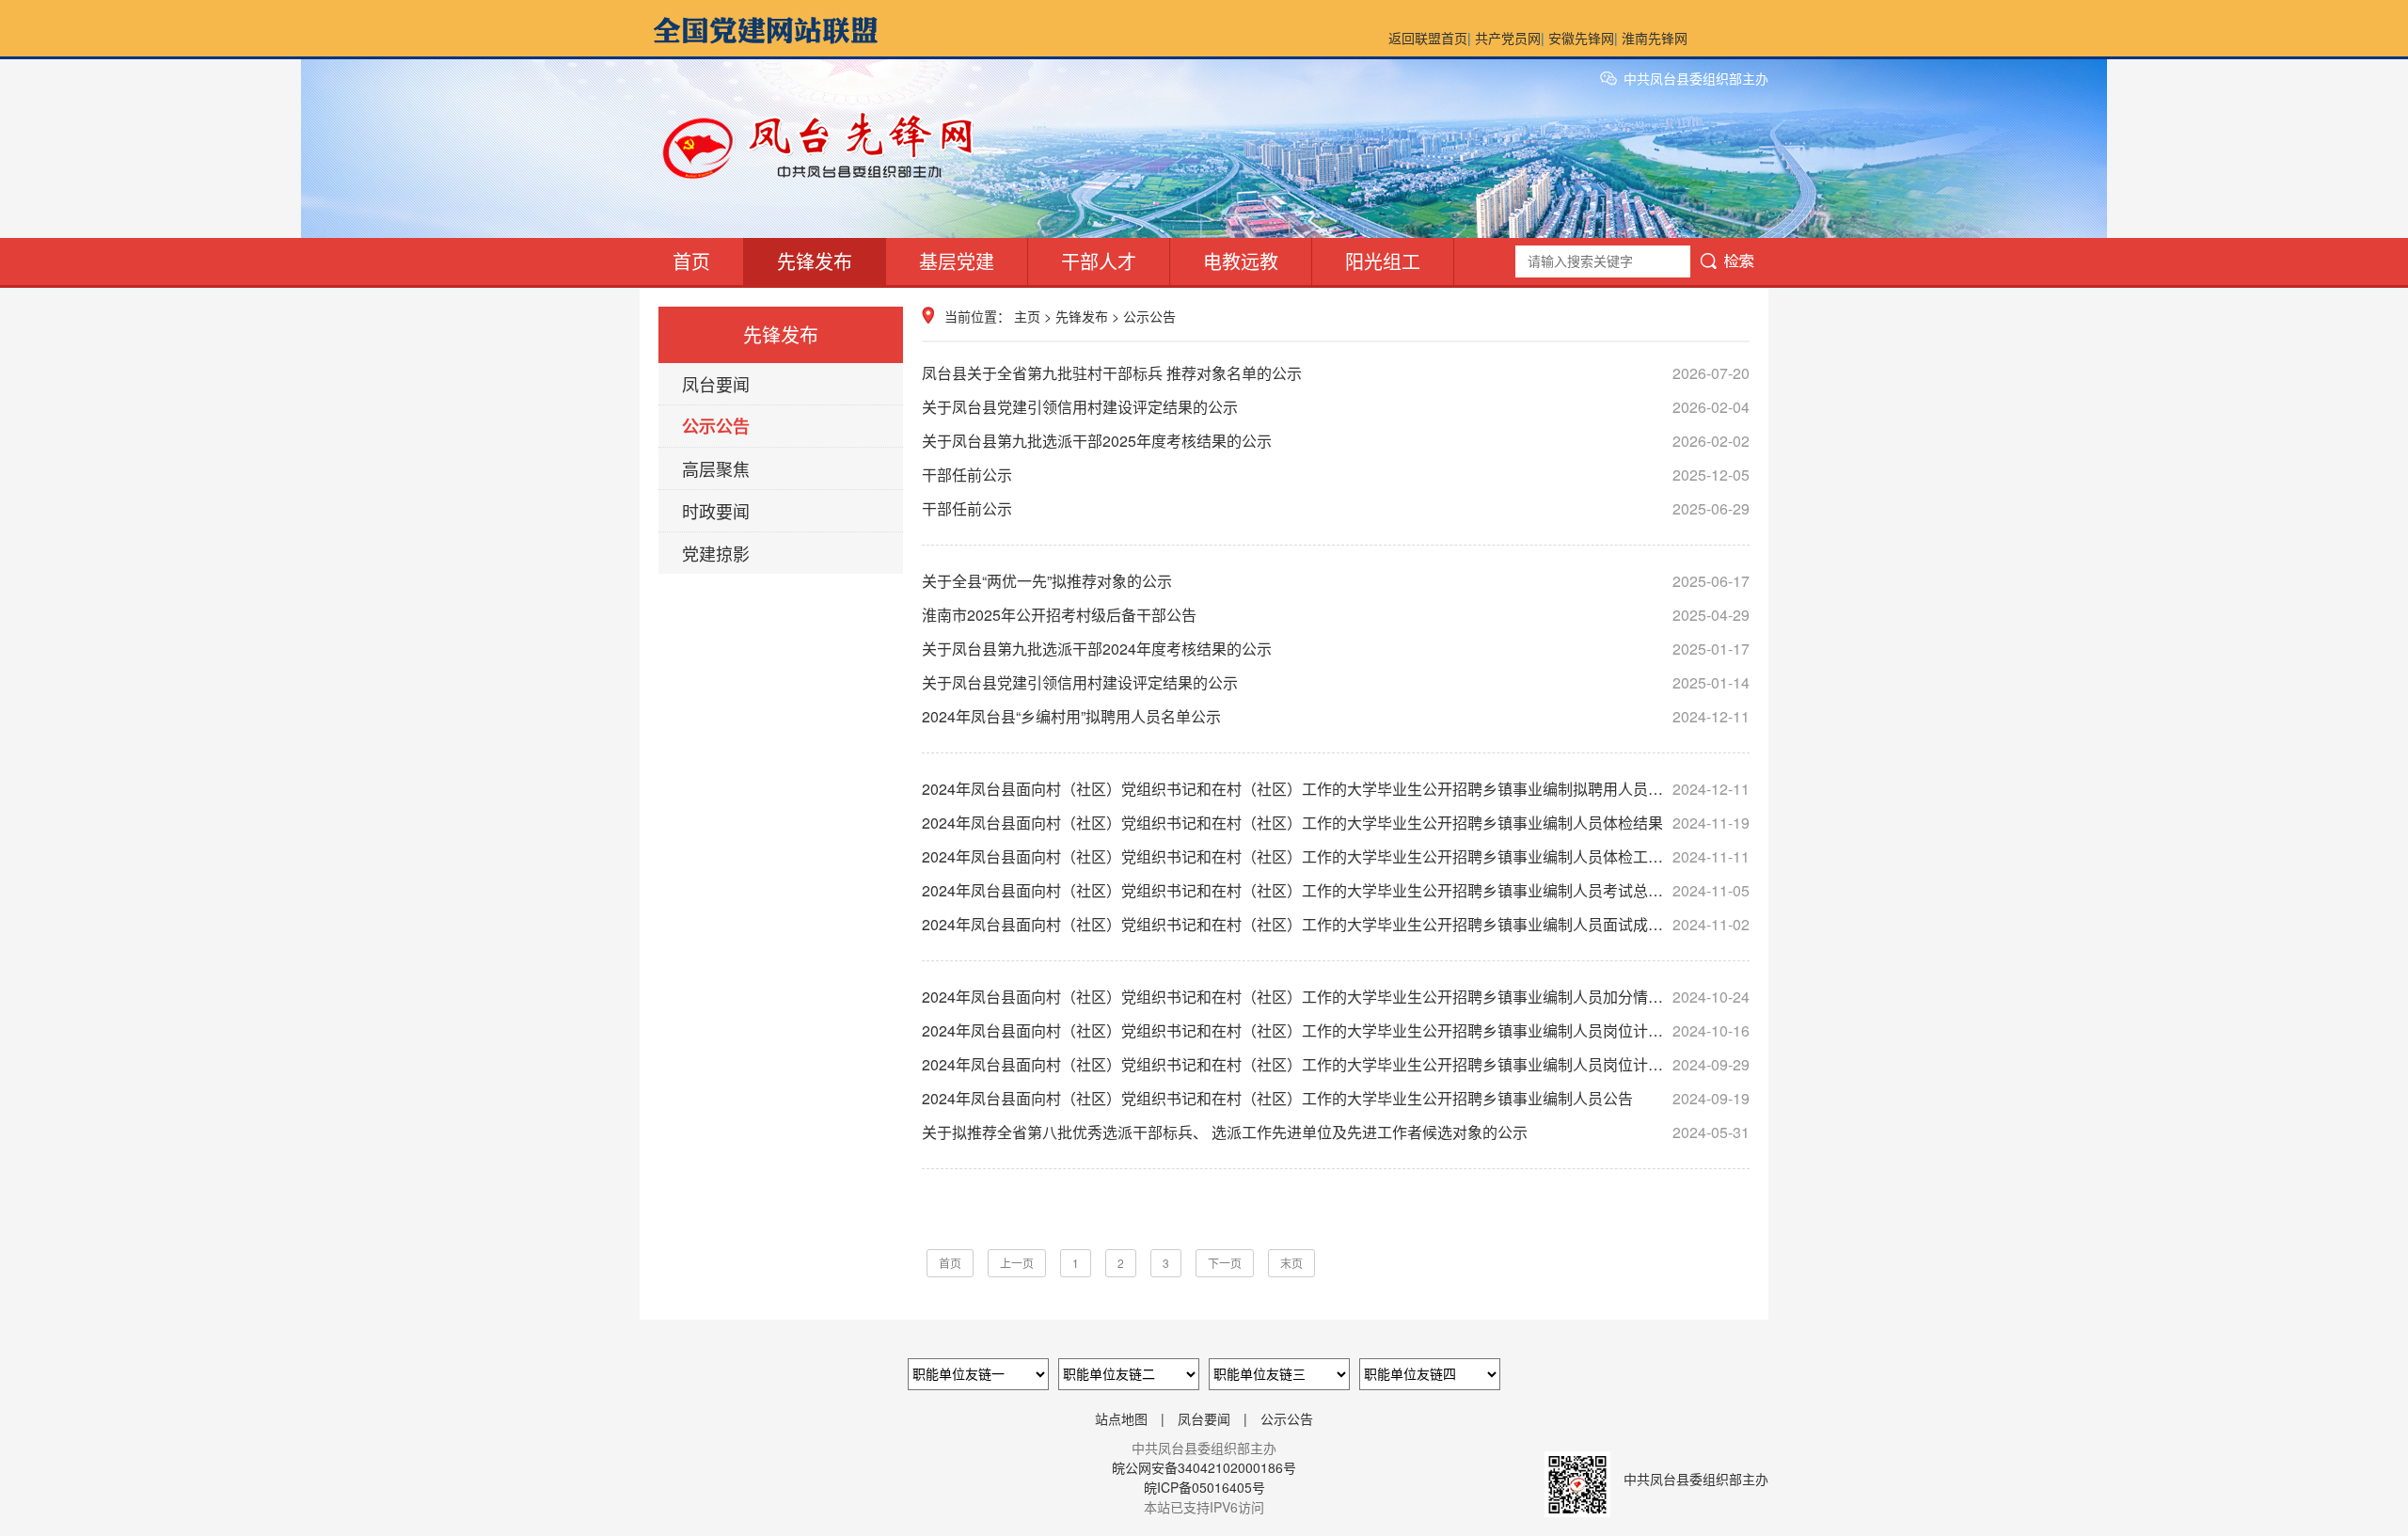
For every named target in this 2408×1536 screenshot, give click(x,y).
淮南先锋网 (1655, 38)
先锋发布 (815, 261)
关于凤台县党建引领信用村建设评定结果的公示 (1336, 407)
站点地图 (1121, 1418)
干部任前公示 (1336, 475)
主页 (1027, 316)
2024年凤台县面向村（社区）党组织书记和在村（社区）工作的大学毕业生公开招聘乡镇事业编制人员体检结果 (1336, 823)
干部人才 (1099, 261)
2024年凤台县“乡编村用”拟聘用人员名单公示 (1336, 716)
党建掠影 (716, 553)
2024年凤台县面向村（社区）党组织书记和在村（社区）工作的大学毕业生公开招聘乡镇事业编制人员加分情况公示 (1336, 997)
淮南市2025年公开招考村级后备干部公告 (1336, 615)
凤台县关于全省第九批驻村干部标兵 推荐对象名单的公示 (1336, 373)
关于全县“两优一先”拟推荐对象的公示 (1336, 581)
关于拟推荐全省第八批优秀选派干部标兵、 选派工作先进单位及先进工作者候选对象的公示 (1336, 1132)
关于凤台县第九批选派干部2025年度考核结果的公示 (1336, 441)
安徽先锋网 (1581, 38)
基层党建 (957, 261)
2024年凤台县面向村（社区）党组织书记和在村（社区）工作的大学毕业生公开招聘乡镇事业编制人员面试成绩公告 (1336, 924)
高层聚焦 (716, 468)
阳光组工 (1383, 261)
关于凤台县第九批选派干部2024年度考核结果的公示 (1336, 649)
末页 (1291, 1263)
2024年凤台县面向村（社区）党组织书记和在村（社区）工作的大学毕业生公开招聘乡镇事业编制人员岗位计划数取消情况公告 (1336, 1064)
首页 (691, 261)
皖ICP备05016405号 (1204, 1487)
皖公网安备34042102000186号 (1204, 1467)
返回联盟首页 (1428, 38)
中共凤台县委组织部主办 (1696, 78)
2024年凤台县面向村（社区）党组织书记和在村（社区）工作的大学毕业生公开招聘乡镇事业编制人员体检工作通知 (1336, 856)
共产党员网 (1508, 38)
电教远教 (1241, 261)
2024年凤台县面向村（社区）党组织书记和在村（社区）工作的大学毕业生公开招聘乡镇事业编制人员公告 (1336, 1098)
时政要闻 (716, 511)
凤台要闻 (716, 384)
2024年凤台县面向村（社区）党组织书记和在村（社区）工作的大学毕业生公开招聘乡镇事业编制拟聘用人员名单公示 (1336, 789)
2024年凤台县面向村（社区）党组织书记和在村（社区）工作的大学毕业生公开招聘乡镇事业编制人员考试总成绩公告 (1336, 890)
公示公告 (716, 426)
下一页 (1225, 1263)
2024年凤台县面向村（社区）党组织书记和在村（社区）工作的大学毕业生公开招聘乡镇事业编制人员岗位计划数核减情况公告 (1336, 1030)
